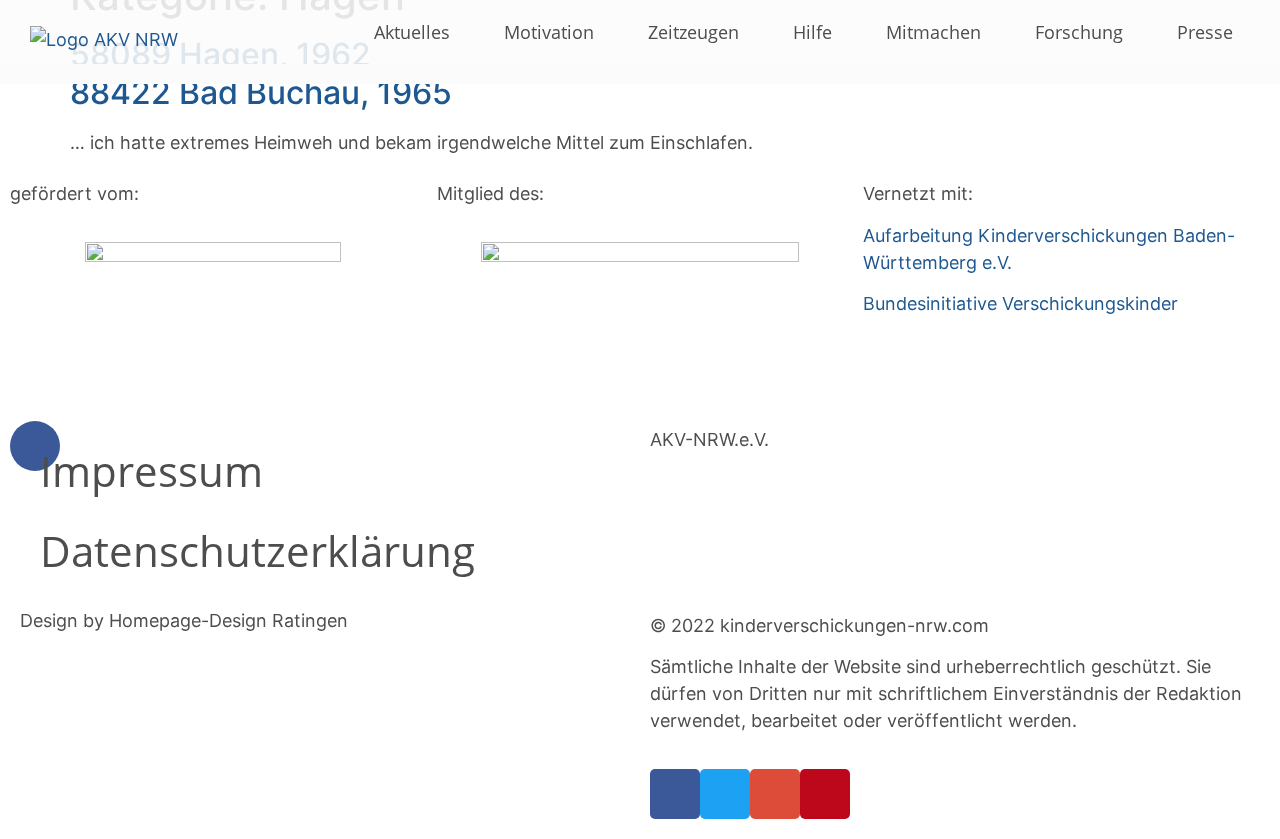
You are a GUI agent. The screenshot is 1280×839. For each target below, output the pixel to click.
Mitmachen (933, 32)
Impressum (151, 470)
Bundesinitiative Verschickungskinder (1020, 303)
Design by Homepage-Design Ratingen (184, 620)
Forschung (1079, 32)
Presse (1205, 32)
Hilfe (812, 32)
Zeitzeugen (693, 32)
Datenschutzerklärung (257, 550)
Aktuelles (412, 32)
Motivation (549, 32)
